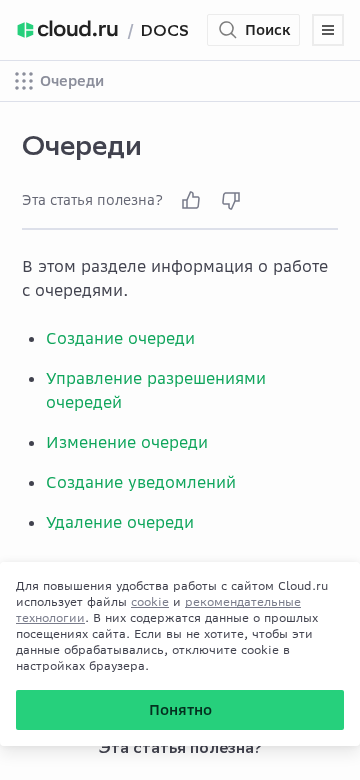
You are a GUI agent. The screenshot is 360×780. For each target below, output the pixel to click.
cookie (150, 601)
